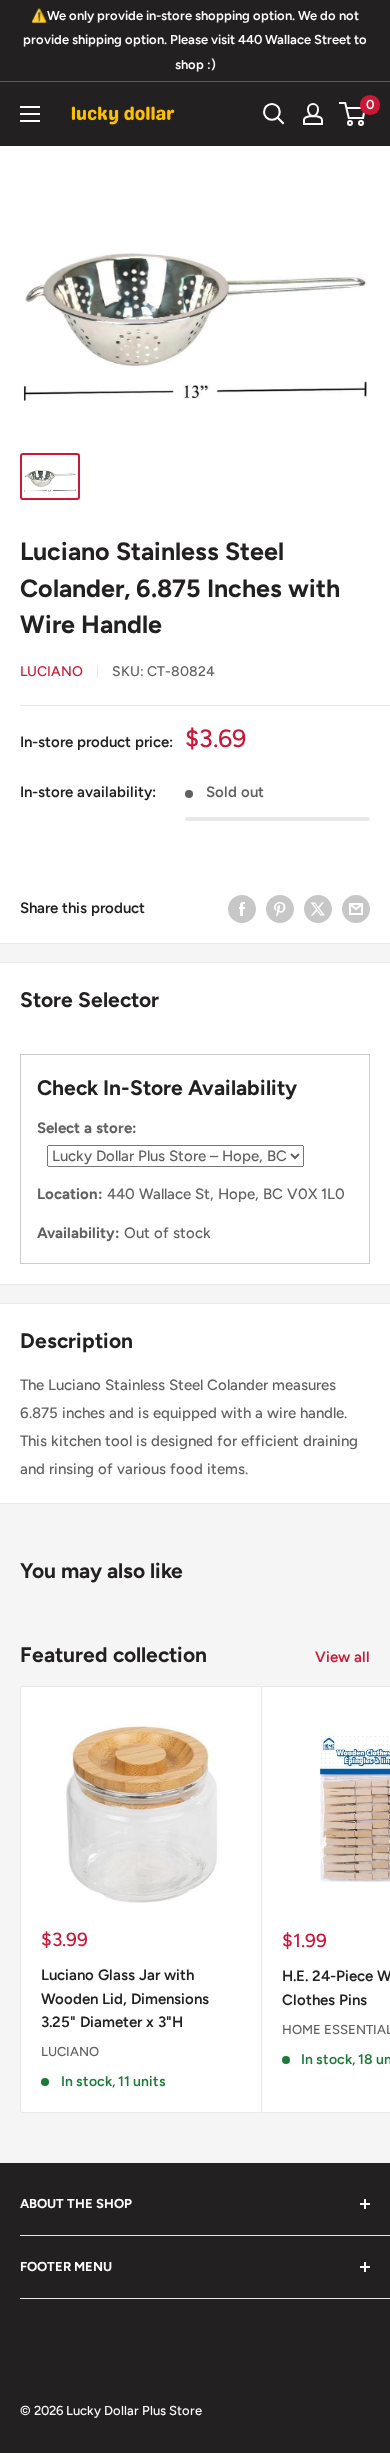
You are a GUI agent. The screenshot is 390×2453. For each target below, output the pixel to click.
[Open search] (274, 114)
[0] (353, 114)
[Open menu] (30, 114)
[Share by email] (356, 907)
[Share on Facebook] (242, 907)
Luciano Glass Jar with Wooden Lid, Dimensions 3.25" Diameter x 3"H (125, 1998)
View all (342, 1657)
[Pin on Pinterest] (280, 907)
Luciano (51, 671)
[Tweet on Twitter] (318, 907)
